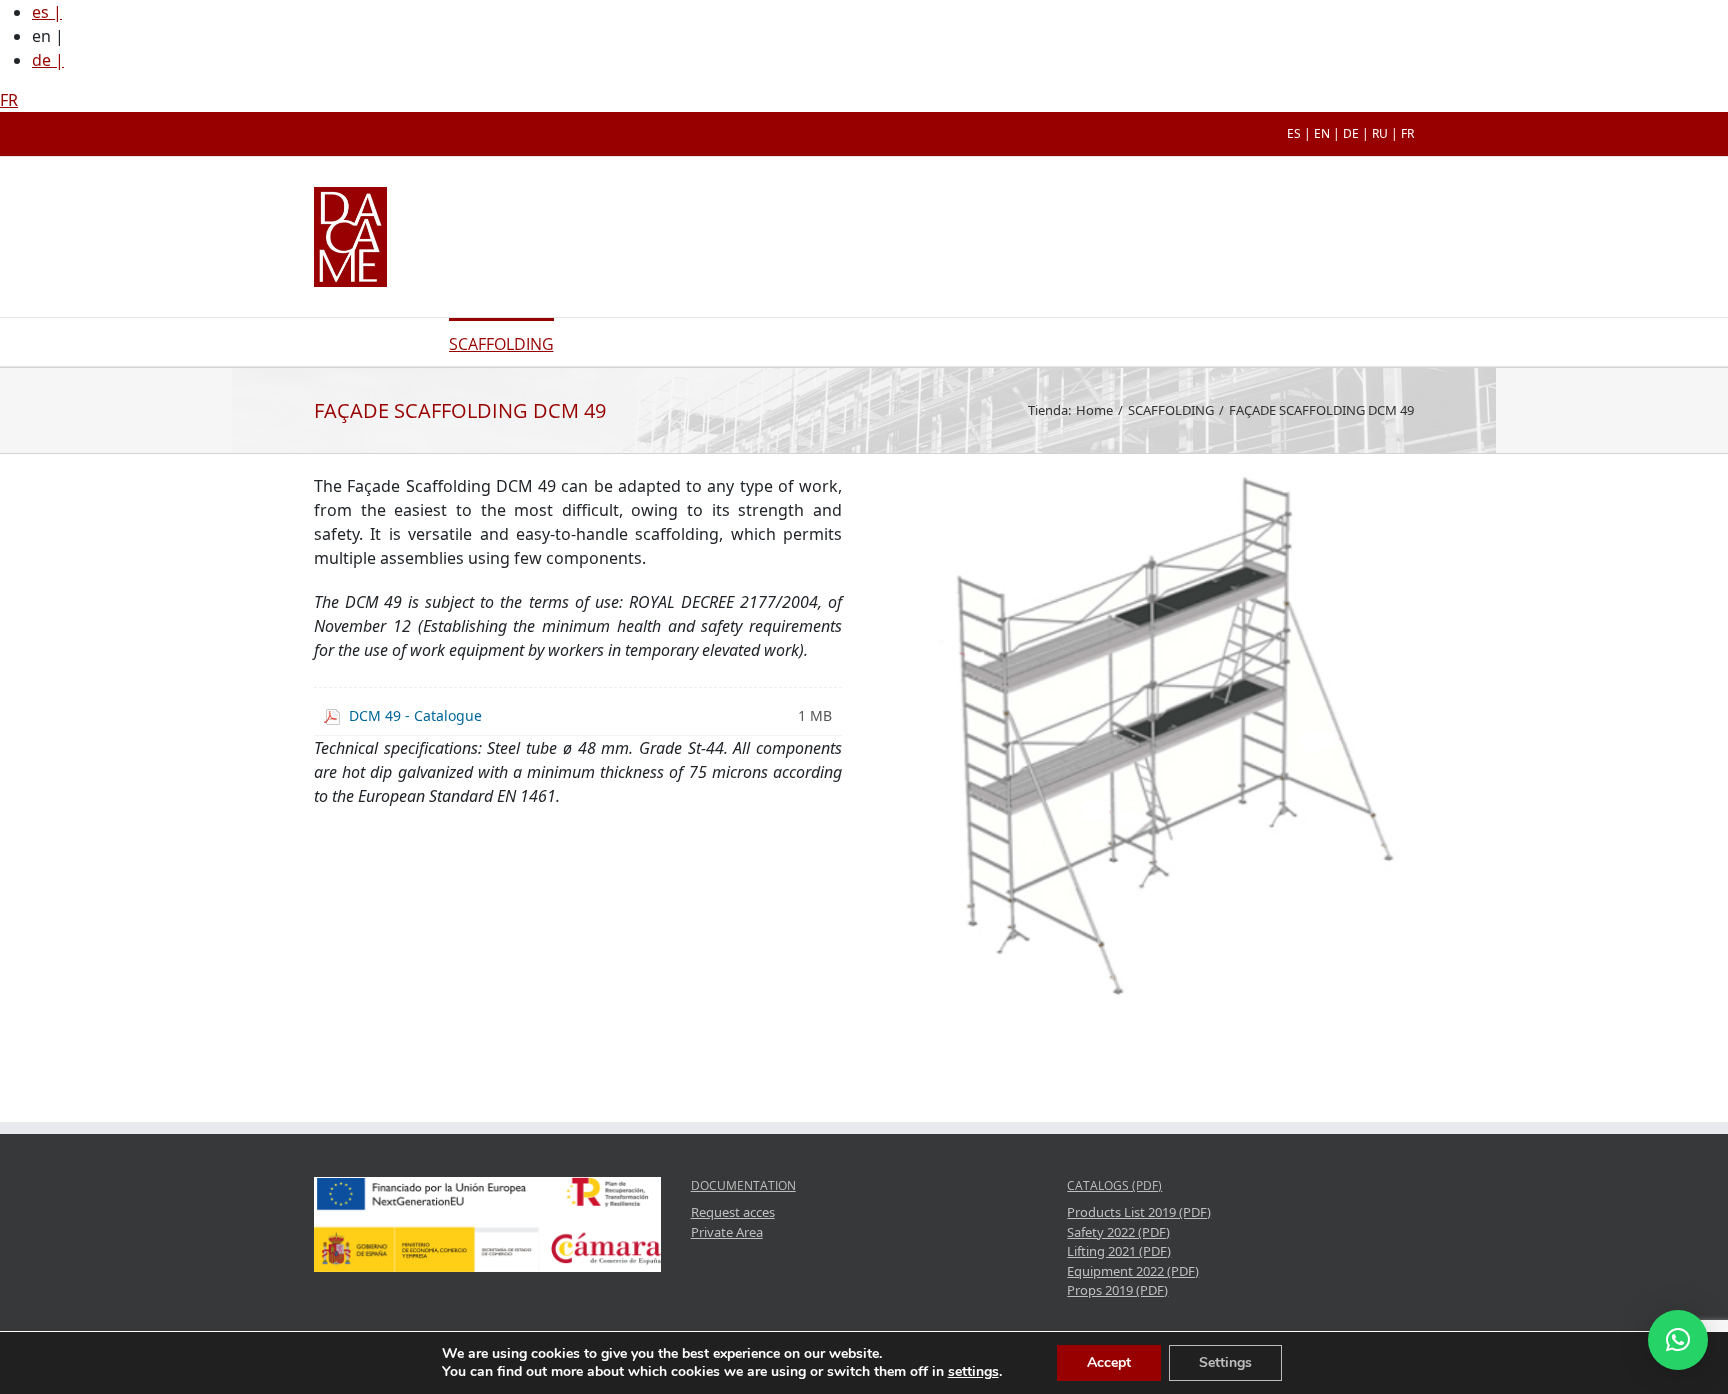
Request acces (733, 1212)
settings (973, 1372)
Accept (1109, 1362)
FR (9, 100)
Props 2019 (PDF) (1117, 1290)
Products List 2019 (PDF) (1139, 1212)
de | (48, 60)
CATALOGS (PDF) (1114, 1185)
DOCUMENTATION (743, 1185)
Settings (1225, 1362)
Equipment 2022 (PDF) (1133, 1271)
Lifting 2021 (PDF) (1119, 1251)
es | (47, 12)
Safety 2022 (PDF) (1118, 1232)
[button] (1678, 1340)
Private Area (727, 1232)
